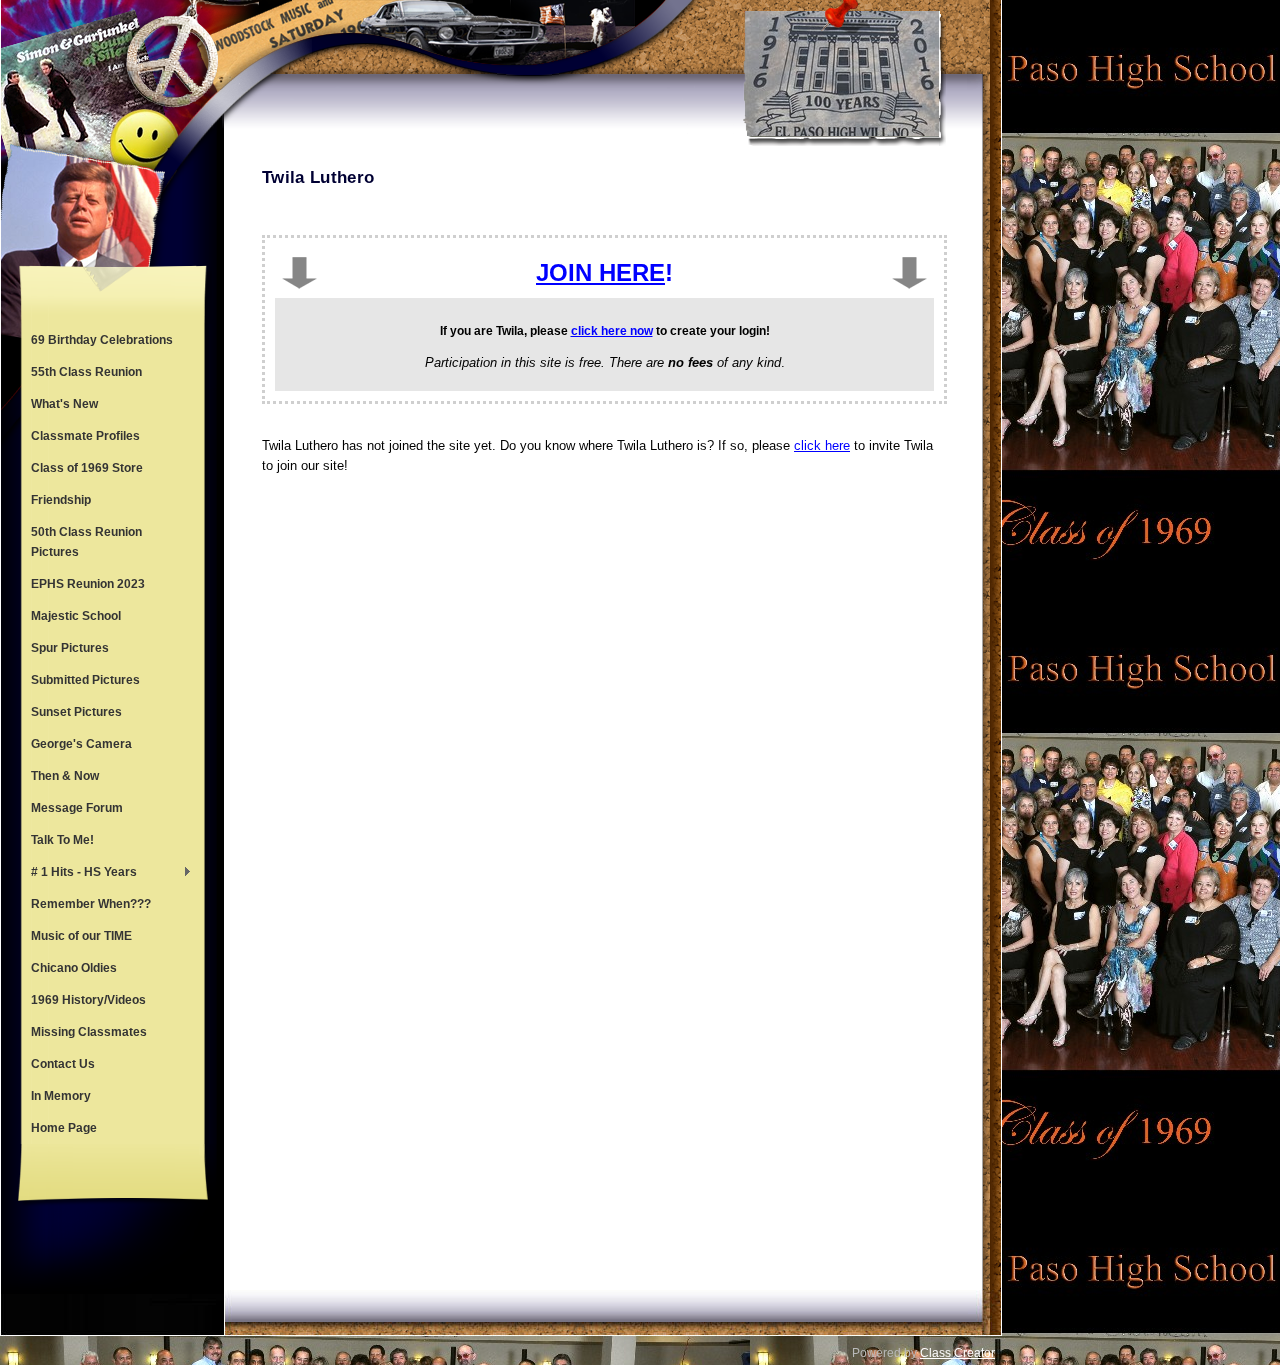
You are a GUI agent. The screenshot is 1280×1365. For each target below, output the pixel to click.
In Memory (61, 1096)
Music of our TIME (81, 936)
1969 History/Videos (88, 1000)
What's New (64, 404)
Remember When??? (91, 904)
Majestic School (76, 616)
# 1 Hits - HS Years (79, 874)
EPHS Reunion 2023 (88, 584)
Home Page (64, 1128)
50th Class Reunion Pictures (86, 542)
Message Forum (77, 808)
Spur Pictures (70, 648)
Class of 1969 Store (87, 468)
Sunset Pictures (76, 712)
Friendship (61, 500)
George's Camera (81, 744)
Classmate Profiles (85, 436)
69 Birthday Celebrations (102, 340)
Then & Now (65, 776)
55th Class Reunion (86, 372)
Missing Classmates (89, 1032)
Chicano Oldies (74, 968)
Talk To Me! (62, 840)
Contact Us (63, 1064)
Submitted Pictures (85, 680)
